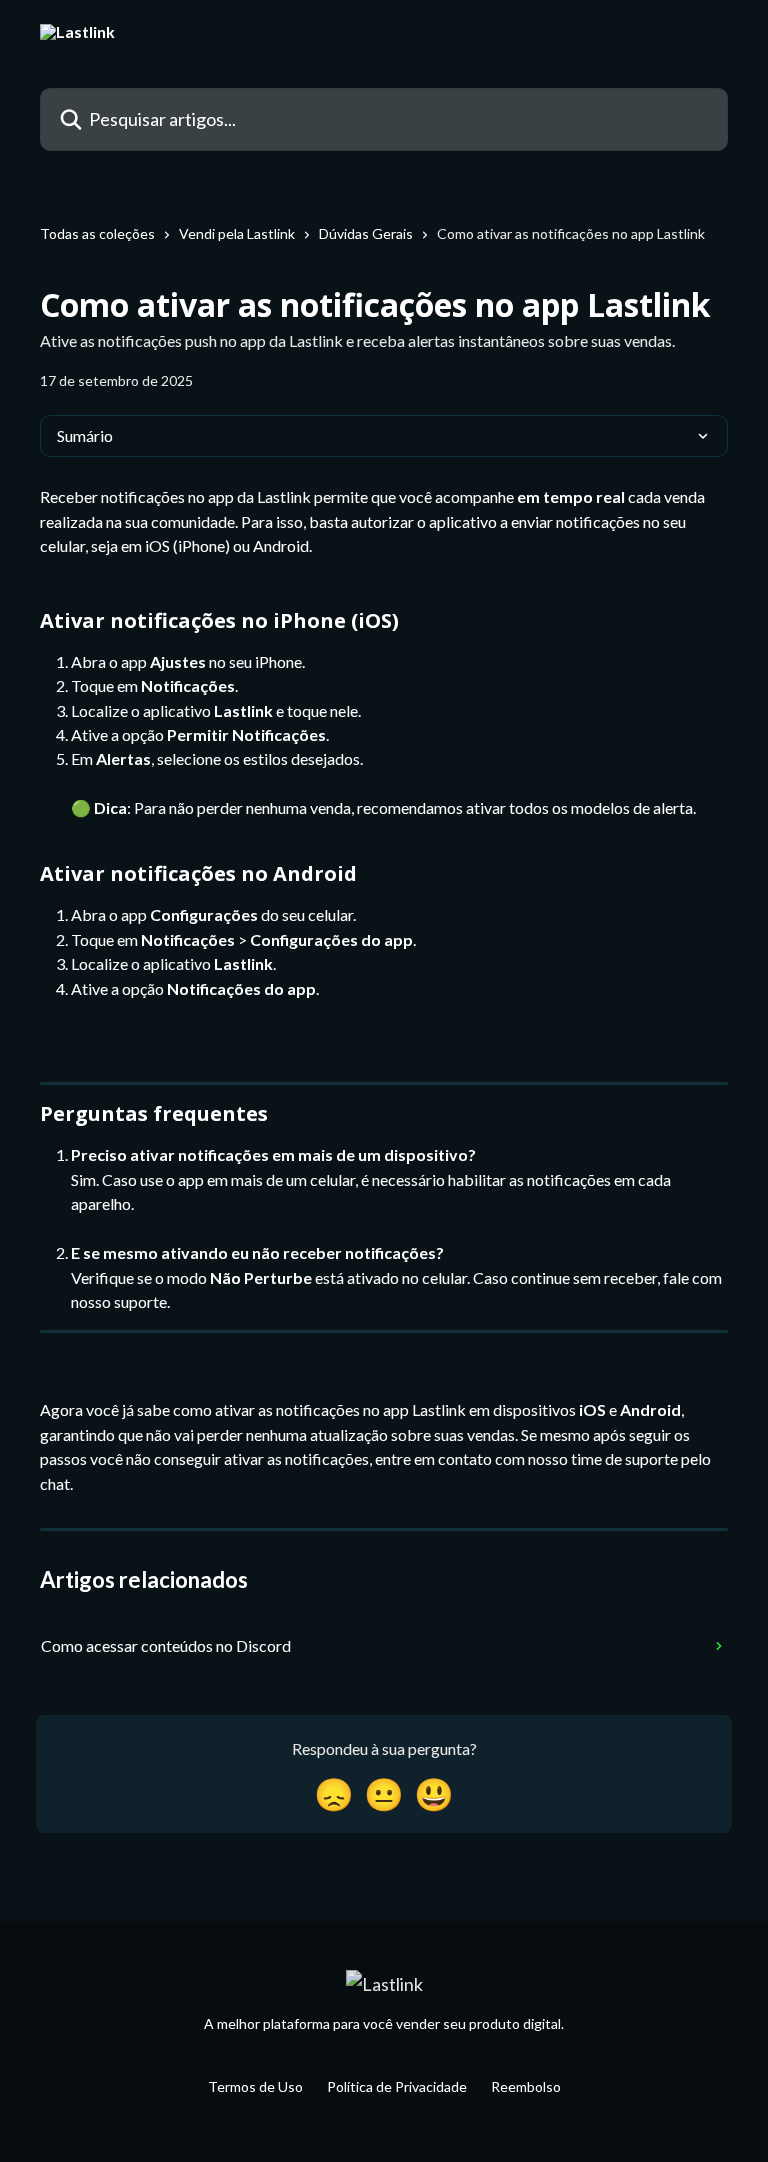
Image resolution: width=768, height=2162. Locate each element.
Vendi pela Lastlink (237, 233)
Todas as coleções (97, 233)
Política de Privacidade (397, 2086)
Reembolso (526, 2086)
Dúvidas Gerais (366, 233)
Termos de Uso (255, 2086)
